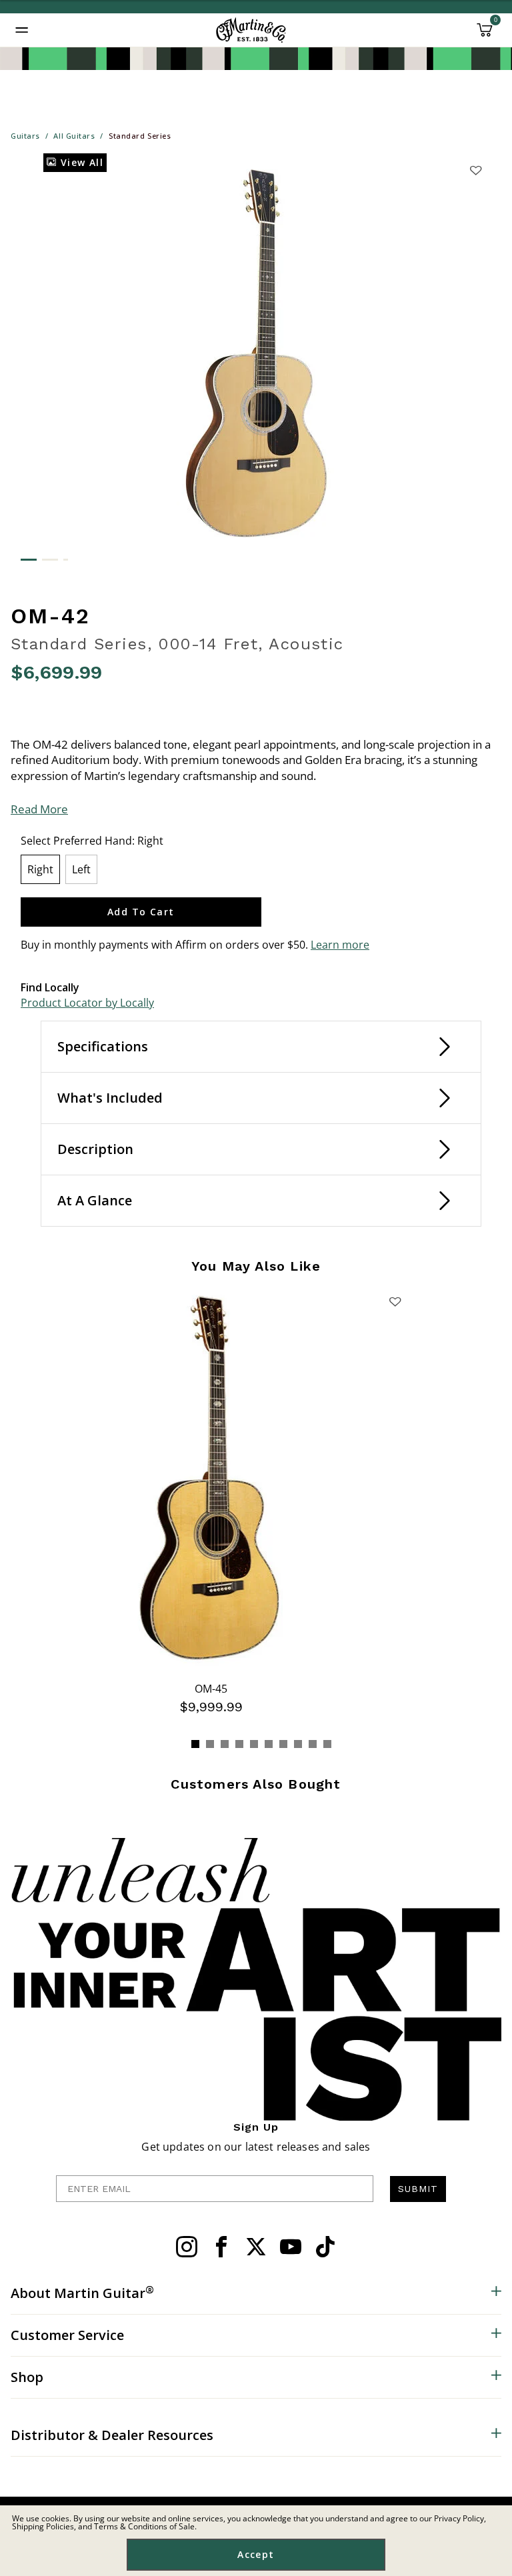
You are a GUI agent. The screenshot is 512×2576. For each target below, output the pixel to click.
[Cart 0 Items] (485, 35)
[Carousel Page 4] (239, 1744)
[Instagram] (187, 2247)
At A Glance (95, 1200)
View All (80, 162)
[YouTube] (291, 2247)
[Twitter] (256, 2247)
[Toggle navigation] (22, 30)
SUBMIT (418, 2189)
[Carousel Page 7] (283, 1744)
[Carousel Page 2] (210, 1744)
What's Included (110, 1098)
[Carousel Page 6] (269, 1744)
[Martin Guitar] (251, 30)
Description (95, 1149)
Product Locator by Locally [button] (87, 1003)
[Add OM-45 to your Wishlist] (395, 1301)
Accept (256, 2554)
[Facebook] (221, 2247)
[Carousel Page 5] (254, 1744)
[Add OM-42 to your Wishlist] (475, 170)
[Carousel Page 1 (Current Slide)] (195, 1744)
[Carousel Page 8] (298, 1744)
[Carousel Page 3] (225, 1744)
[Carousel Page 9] (313, 1744)
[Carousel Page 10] (327, 1744)
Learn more (340, 945)
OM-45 (211, 1689)
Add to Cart (141, 912)
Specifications (103, 1046)
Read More (39, 809)
